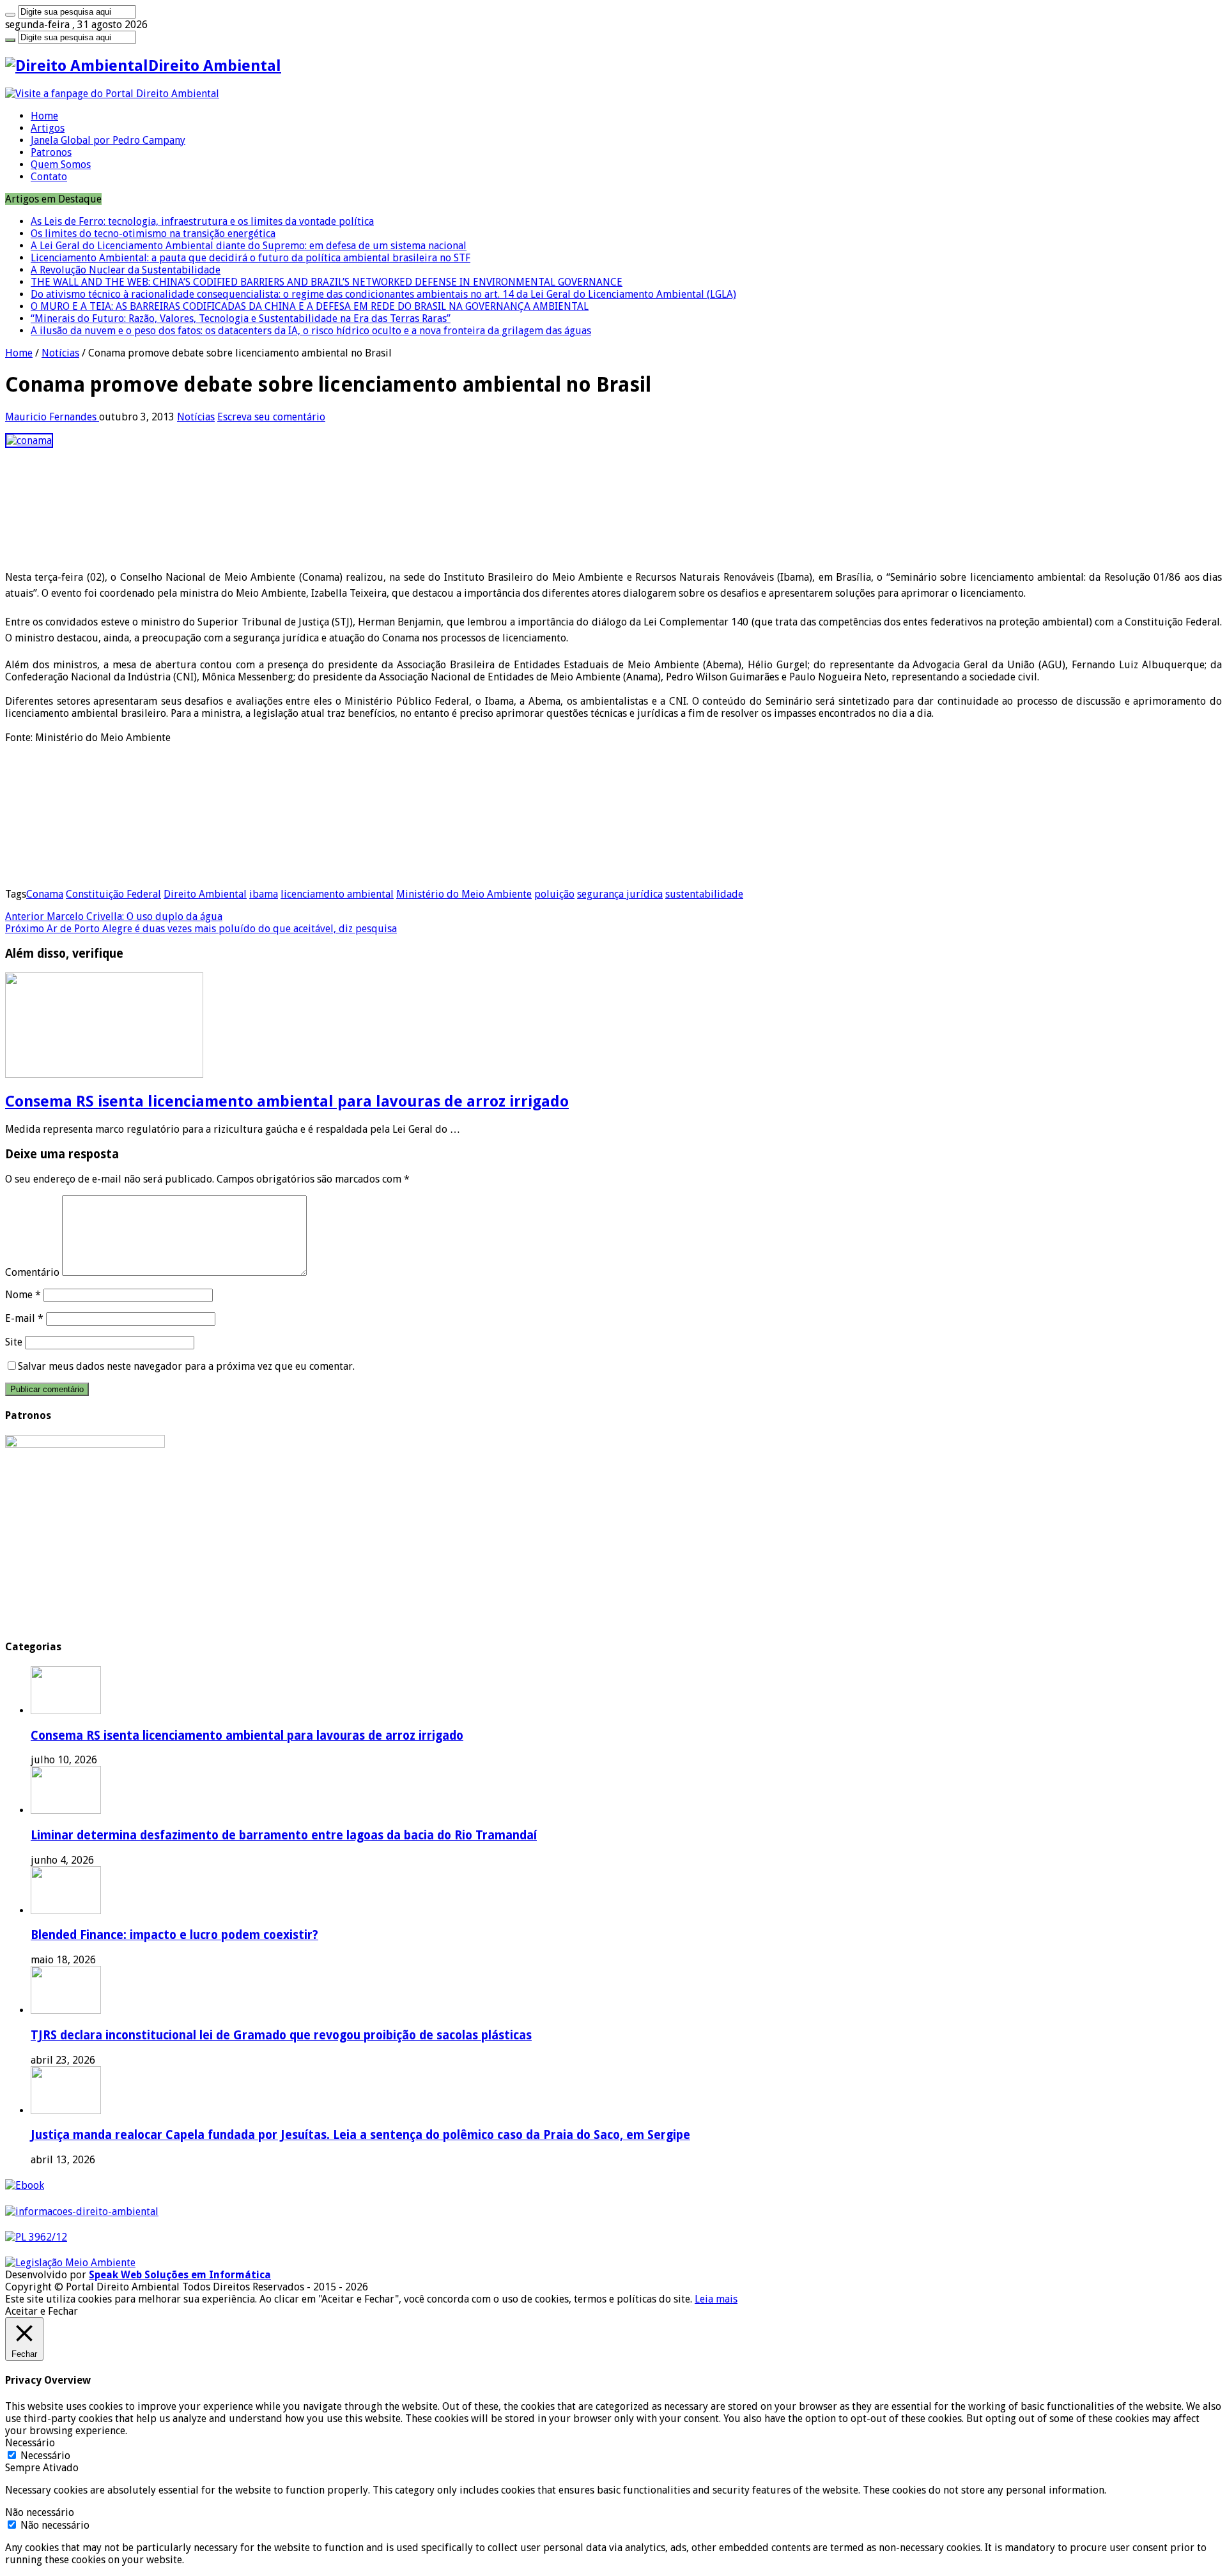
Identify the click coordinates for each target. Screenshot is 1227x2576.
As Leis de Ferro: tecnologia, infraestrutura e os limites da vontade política (202, 221)
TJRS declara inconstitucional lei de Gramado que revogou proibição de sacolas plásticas (281, 2035)
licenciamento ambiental (337, 894)
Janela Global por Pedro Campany (108, 140)
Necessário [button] (30, 2443)
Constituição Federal (113, 894)
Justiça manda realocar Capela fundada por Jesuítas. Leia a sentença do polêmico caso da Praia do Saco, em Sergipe (360, 2135)
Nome (23, 1295)
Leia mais (716, 2299)
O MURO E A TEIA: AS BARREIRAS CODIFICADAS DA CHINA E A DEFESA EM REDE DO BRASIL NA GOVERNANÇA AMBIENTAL (310, 306)
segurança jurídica (620, 894)
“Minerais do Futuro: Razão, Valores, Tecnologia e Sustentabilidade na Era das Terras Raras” (241, 318)
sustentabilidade (704, 894)
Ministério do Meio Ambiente (464, 894)
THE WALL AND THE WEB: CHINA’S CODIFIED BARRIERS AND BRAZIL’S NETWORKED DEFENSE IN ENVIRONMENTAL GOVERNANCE (327, 282)
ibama (264, 894)
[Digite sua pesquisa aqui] (10, 15)
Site (14, 1342)
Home (44, 116)
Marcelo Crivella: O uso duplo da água (114, 916)
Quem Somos (61, 165)
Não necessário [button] (40, 2512)
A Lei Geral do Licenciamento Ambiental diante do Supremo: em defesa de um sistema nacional (249, 246)
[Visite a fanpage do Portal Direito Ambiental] (112, 94)
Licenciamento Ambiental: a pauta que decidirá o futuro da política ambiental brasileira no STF (251, 258)
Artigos (48, 128)
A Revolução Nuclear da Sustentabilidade (126, 270)
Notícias (60, 353)
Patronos (51, 152)
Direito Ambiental (205, 894)
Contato (49, 177)
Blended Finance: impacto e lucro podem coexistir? (174, 1935)
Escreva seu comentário (271, 417)
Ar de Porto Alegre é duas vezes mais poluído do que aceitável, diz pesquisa (201, 929)
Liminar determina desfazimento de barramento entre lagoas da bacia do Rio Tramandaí (284, 1835)
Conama (45, 894)
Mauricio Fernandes (52, 417)
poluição (554, 894)
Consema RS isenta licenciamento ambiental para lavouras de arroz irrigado (287, 1101)
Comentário (32, 1272)
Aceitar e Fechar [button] (42, 2311)
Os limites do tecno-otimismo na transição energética (153, 234)
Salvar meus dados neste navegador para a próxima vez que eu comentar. (186, 1366)
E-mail (24, 1318)
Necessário (45, 2456)
